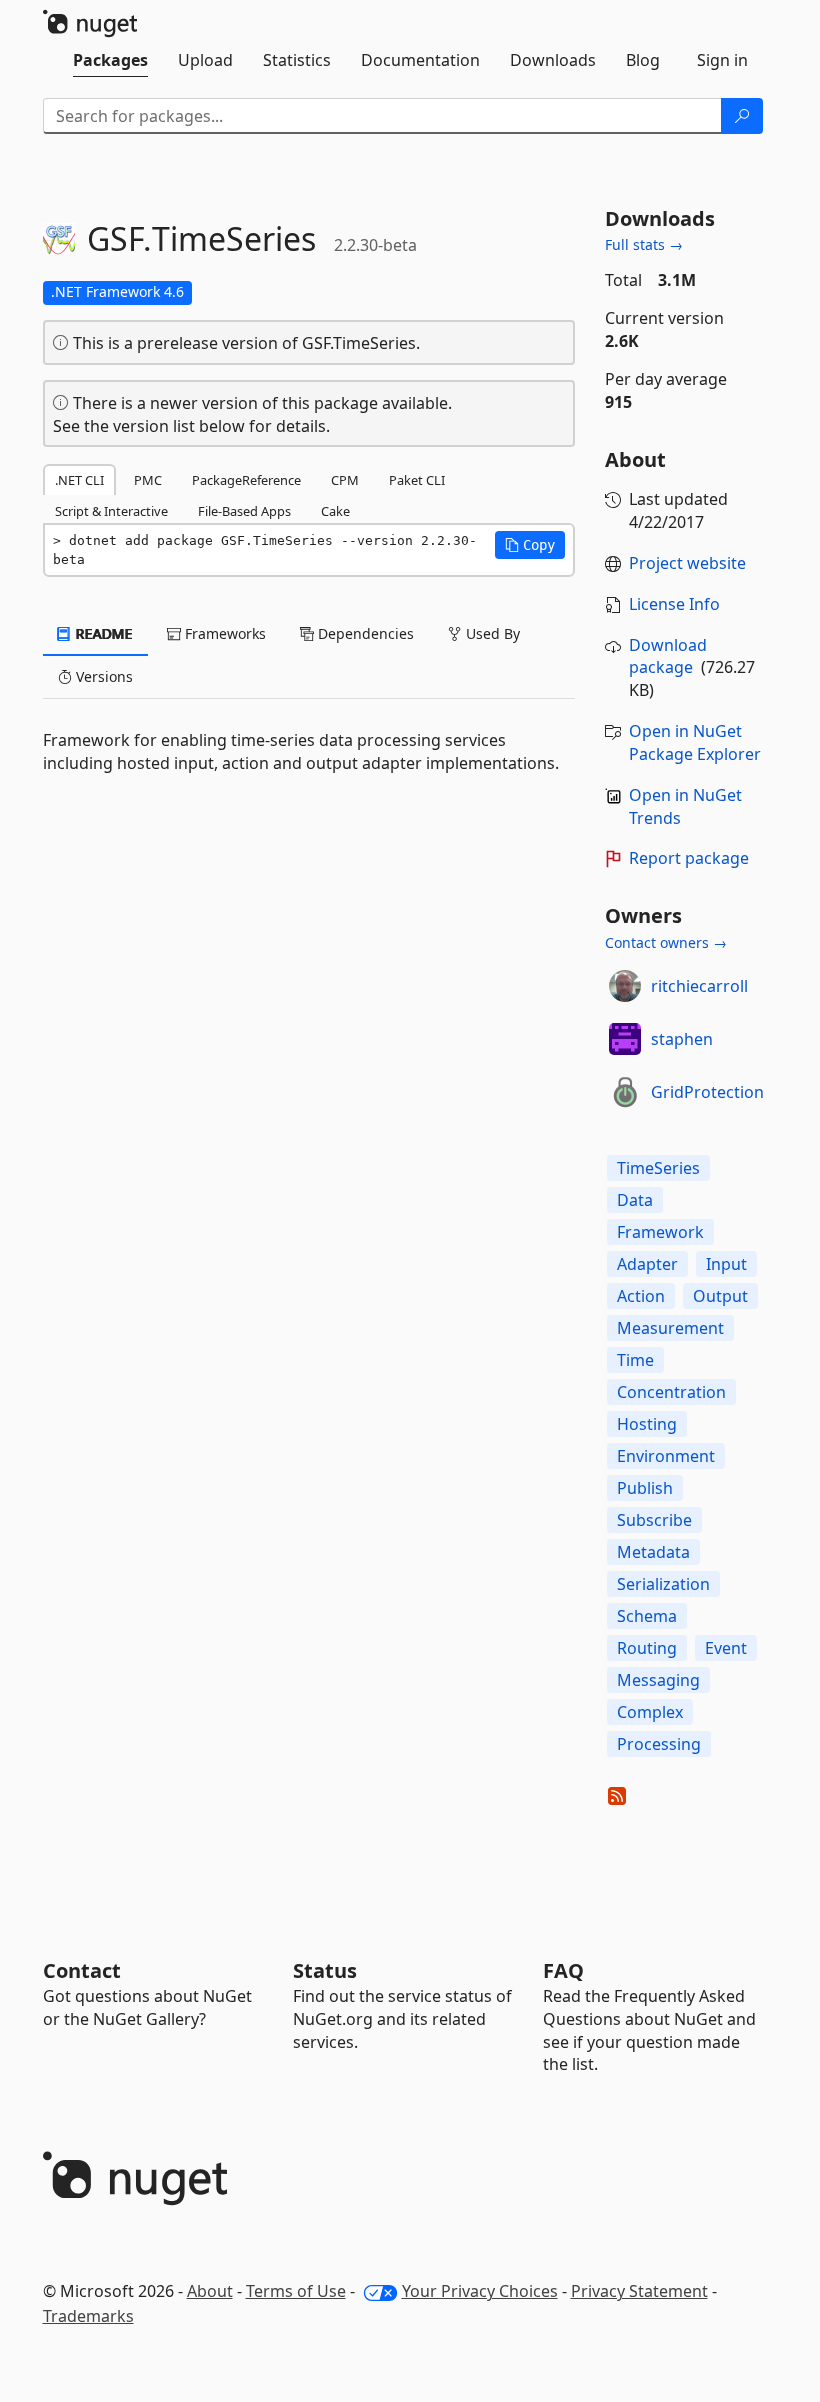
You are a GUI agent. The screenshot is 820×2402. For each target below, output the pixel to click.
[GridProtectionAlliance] (625, 1092)
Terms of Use (296, 2291)
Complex (650, 1712)
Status (325, 1970)
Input (726, 1264)
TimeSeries (658, 1168)
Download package (668, 656)
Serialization (663, 1584)
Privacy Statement (639, 2291)
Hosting (647, 1424)
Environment (666, 1456)
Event (726, 1648)
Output (720, 1296)
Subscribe (654, 1520)
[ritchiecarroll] (625, 986)
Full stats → (644, 244)
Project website (687, 563)
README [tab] (102, 633)
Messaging (658, 1680)
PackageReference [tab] (246, 480)
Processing (659, 1744)
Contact (82, 1970)
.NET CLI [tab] (79, 480)
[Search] (742, 116)
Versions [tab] (102, 676)
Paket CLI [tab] (417, 480)
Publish (645, 1488)
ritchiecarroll (699, 986)
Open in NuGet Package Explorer (695, 742)
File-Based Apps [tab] (244, 511)
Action (641, 1296)
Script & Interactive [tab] (111, 511)
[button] (530, 545)
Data (635, 1200)
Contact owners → (666, 942)
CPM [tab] (345, 480)
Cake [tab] (335, 511)
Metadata (653, 1552)
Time (635, 1360)
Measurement (670, 1328)
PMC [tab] (148, 480)
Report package (689, 858)
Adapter (647, 1264)
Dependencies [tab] (364, 633)
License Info (674, 604)
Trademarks (88, 2316)
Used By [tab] (491, 633)
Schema (647, 1616)
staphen (682, 1039)
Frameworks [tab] (223, 633)
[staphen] (625, 1039)
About (210, 2291)
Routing (647, 1648)
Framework (660, 1232)
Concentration (671, 1392)
